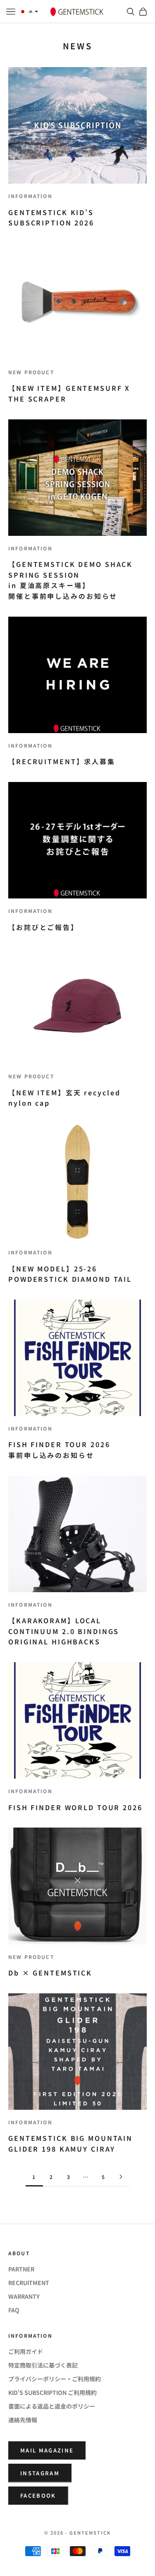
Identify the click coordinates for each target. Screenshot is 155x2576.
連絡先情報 (23, 2420)
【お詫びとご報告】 (43, 927)
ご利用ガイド (26, 2351)
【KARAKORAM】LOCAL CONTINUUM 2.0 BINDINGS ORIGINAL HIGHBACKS (64, 1631)
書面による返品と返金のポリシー (52, 2406)
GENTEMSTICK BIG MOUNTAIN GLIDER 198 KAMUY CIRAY (70, 2143)
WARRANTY (24, 2296)
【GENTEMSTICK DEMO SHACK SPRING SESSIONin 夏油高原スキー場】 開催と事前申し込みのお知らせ (70, 580)
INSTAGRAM (40, 2473)
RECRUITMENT (29, 2283)
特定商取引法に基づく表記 (43, 2365)
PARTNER (21, 2269)
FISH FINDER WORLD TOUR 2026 (75, 1807)
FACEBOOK (38, 2495)
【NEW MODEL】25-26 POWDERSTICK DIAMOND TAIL (70, 1274)
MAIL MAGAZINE (47, 2450)
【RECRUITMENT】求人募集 (62, 761)
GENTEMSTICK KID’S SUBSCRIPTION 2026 (51, 218)
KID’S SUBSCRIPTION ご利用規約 (52, 2392)
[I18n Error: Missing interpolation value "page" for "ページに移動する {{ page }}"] (121, 2177)
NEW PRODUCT (31, 372)
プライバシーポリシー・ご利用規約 (55, 2379)
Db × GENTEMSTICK (50, 1973)
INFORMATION (30, 196)
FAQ (14, 2310)
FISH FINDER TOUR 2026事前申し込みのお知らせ (59, 1450)
